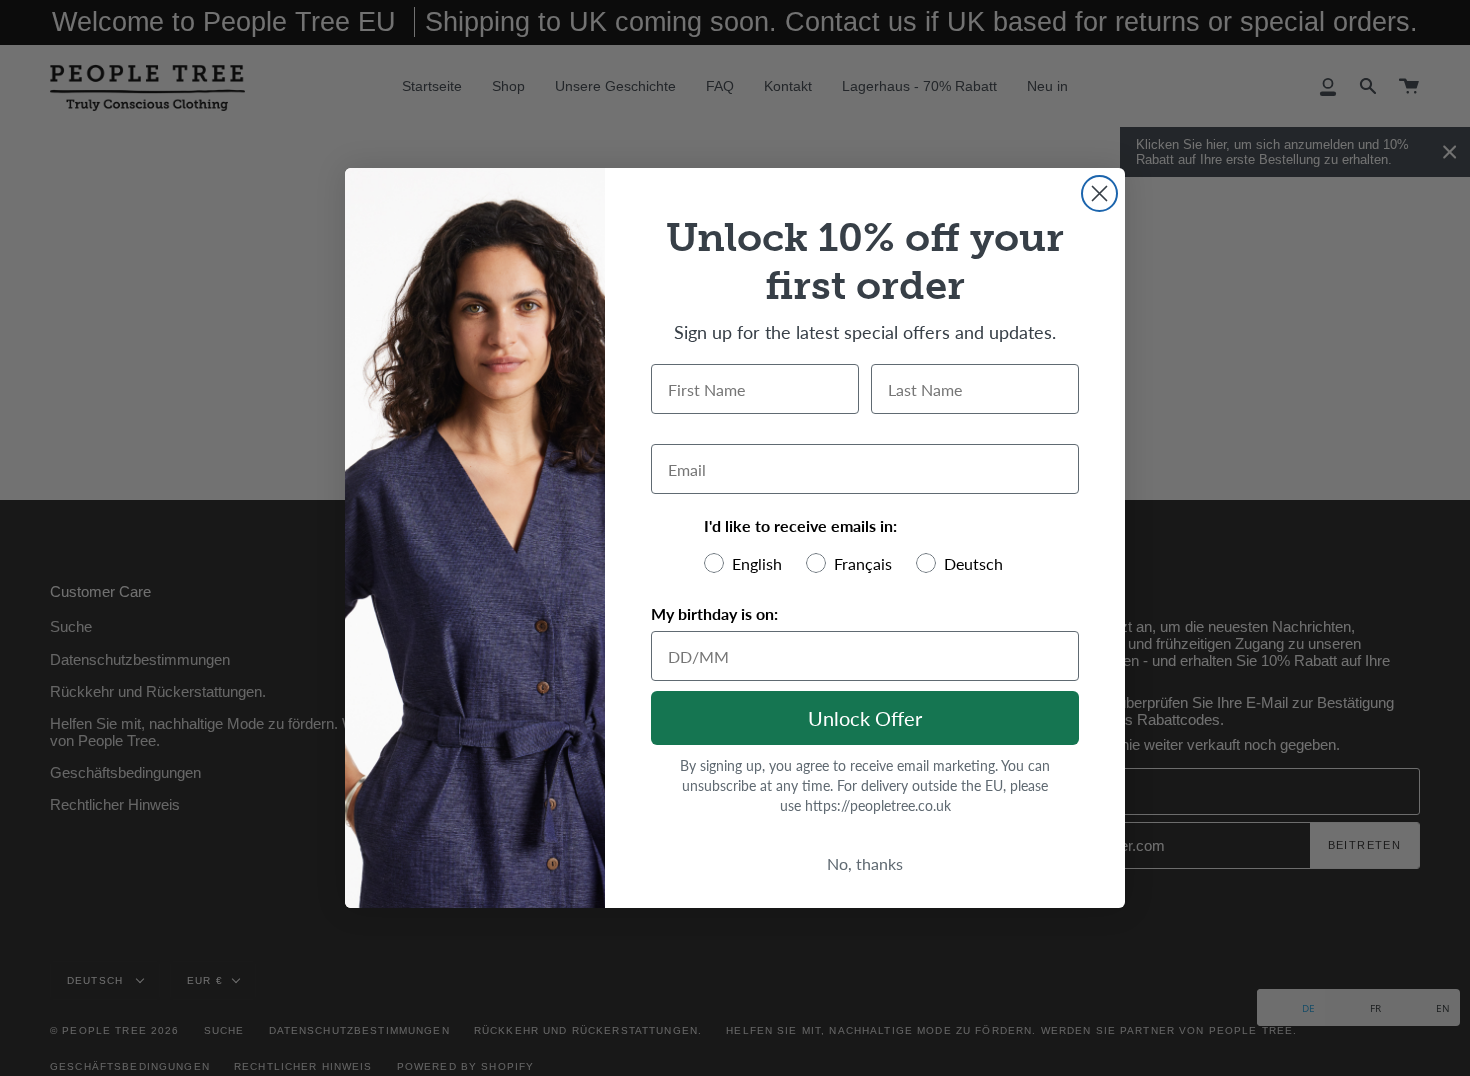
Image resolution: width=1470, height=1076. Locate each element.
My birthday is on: (714, 613)
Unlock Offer (865, 718)
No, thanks (865, 863)
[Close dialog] (1099, 193)
